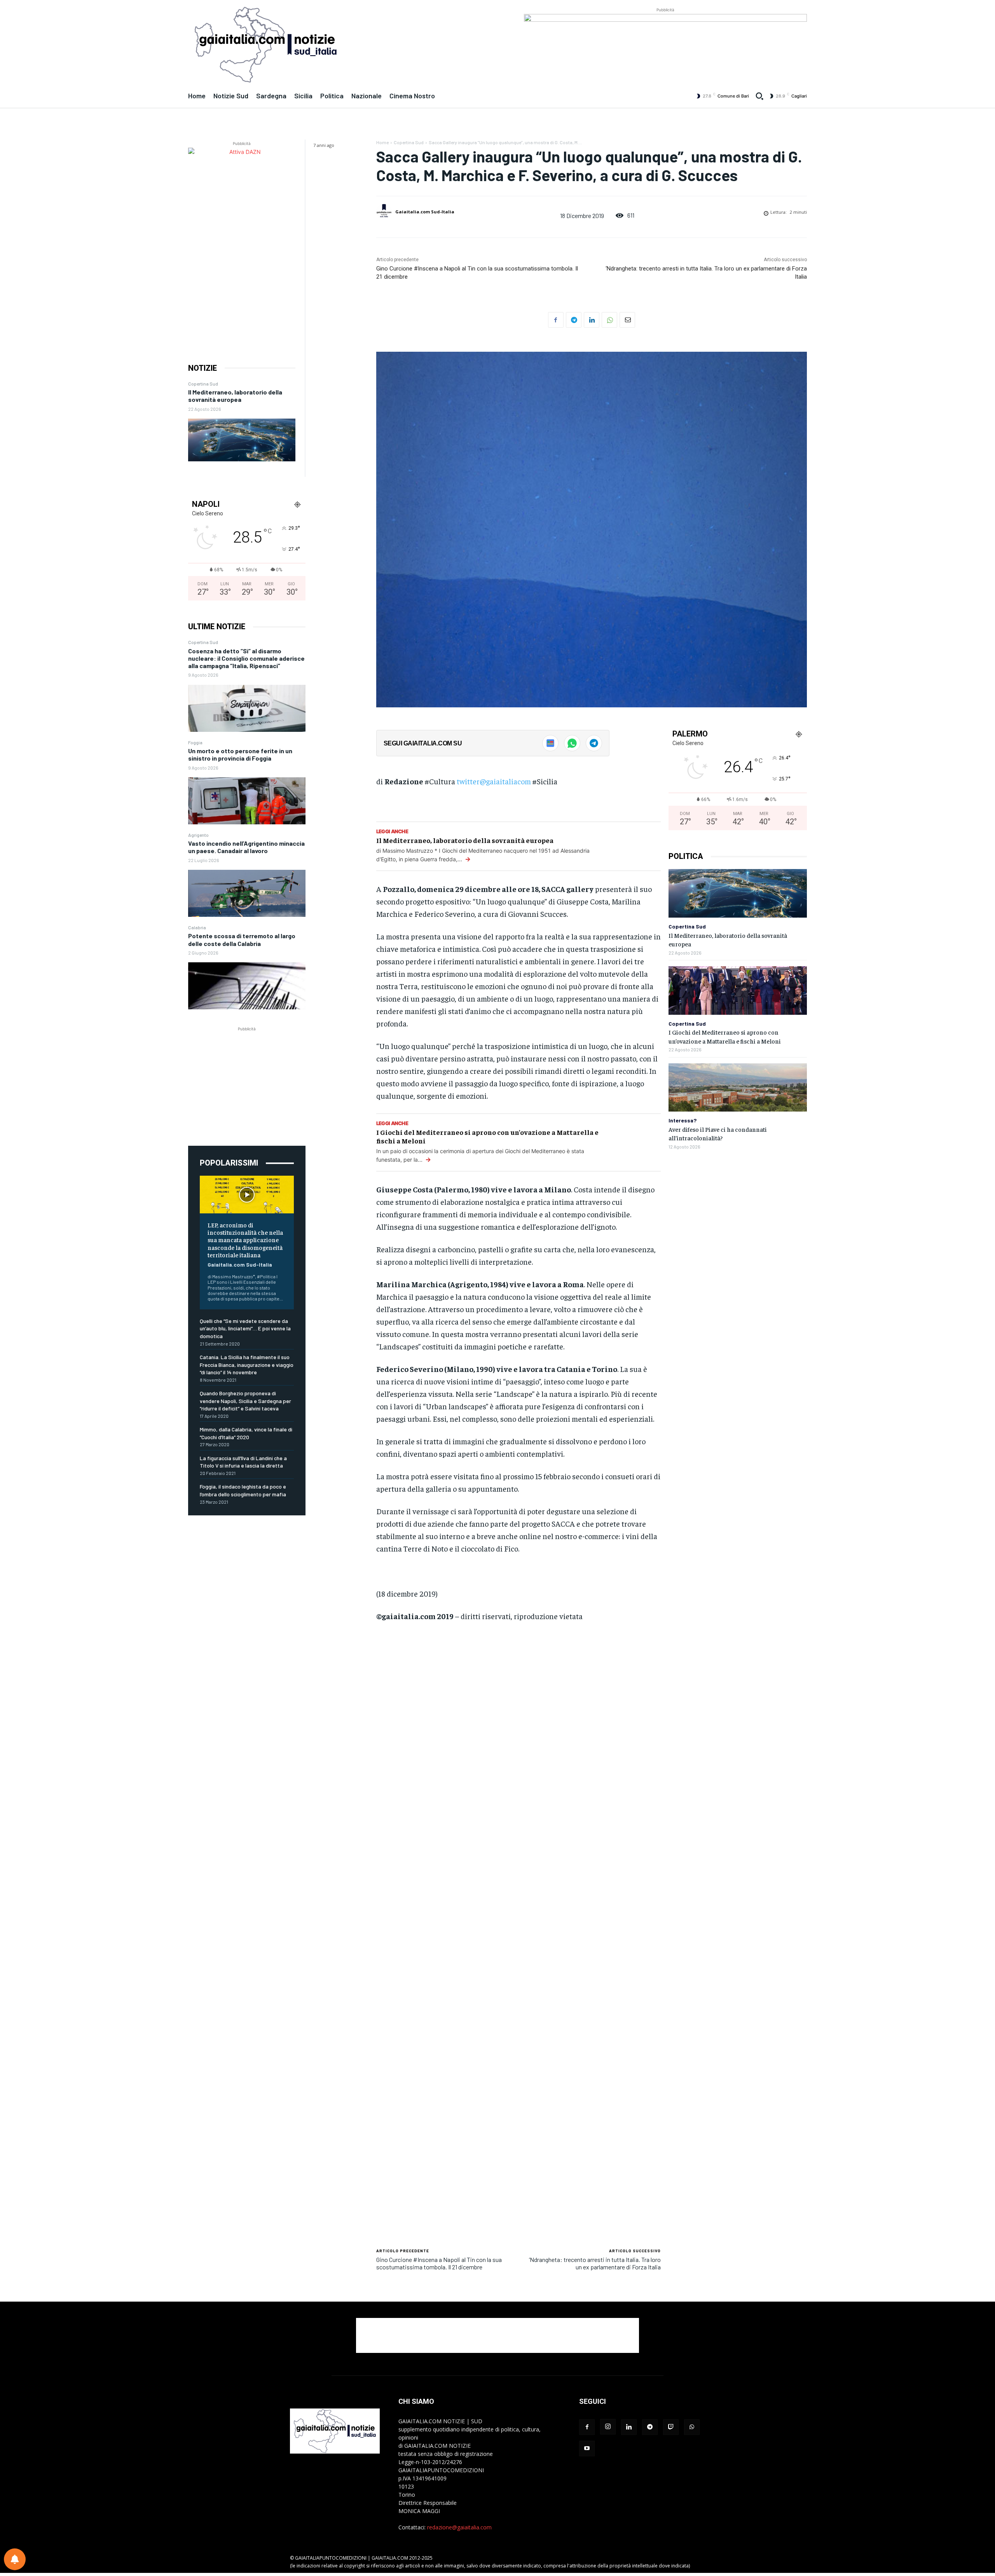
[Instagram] (608, 2427)
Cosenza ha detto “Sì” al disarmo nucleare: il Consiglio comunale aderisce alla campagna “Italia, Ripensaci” (246, 658)
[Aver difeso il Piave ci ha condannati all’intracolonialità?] (738, 1088)
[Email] (627, 320)
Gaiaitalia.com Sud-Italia (240, 1264)
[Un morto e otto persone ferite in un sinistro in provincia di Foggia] (247, 801)
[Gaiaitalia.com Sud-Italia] (385, 212)
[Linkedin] (592, 320)
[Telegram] (574, 320)
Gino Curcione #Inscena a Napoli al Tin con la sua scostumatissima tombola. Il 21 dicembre (439, 2263)
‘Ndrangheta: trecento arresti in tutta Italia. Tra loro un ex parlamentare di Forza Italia (595, 2263)
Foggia (195, 742)
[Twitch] (671, 2427)
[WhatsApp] (609, 320)
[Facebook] (556, 320)
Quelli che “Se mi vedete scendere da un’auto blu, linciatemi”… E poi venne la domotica (245, 1328)
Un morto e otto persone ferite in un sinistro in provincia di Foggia (240, 754)
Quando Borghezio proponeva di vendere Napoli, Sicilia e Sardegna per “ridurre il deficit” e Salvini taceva (245, 1401)
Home (382, 142)
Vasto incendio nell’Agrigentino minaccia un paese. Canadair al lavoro (246, 847)
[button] (759, 96)
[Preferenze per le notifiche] (15, 2559)
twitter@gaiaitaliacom (494, 781)
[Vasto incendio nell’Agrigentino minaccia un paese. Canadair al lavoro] (247, 893)
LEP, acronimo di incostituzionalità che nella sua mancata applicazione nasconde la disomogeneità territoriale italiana (245, 1240)
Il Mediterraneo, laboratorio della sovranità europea (235, 396)
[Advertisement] (247, 1082)
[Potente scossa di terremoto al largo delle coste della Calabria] (247, 986)
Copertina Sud (203, 384)
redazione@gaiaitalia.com (459, 2527)
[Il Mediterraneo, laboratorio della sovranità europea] (242, 440)
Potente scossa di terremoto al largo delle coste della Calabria (242, 939)
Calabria (197, 927)
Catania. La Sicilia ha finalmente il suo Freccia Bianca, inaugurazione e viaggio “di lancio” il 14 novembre (247, 1365)
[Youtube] (587, 2449)
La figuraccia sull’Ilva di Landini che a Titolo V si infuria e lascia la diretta (243, 1462)
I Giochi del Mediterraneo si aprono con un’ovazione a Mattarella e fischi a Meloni (487, 1136)
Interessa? (683, 1120)
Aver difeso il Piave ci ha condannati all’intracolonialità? (718, 1133)
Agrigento (198, 835)
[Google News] (550, 743)
